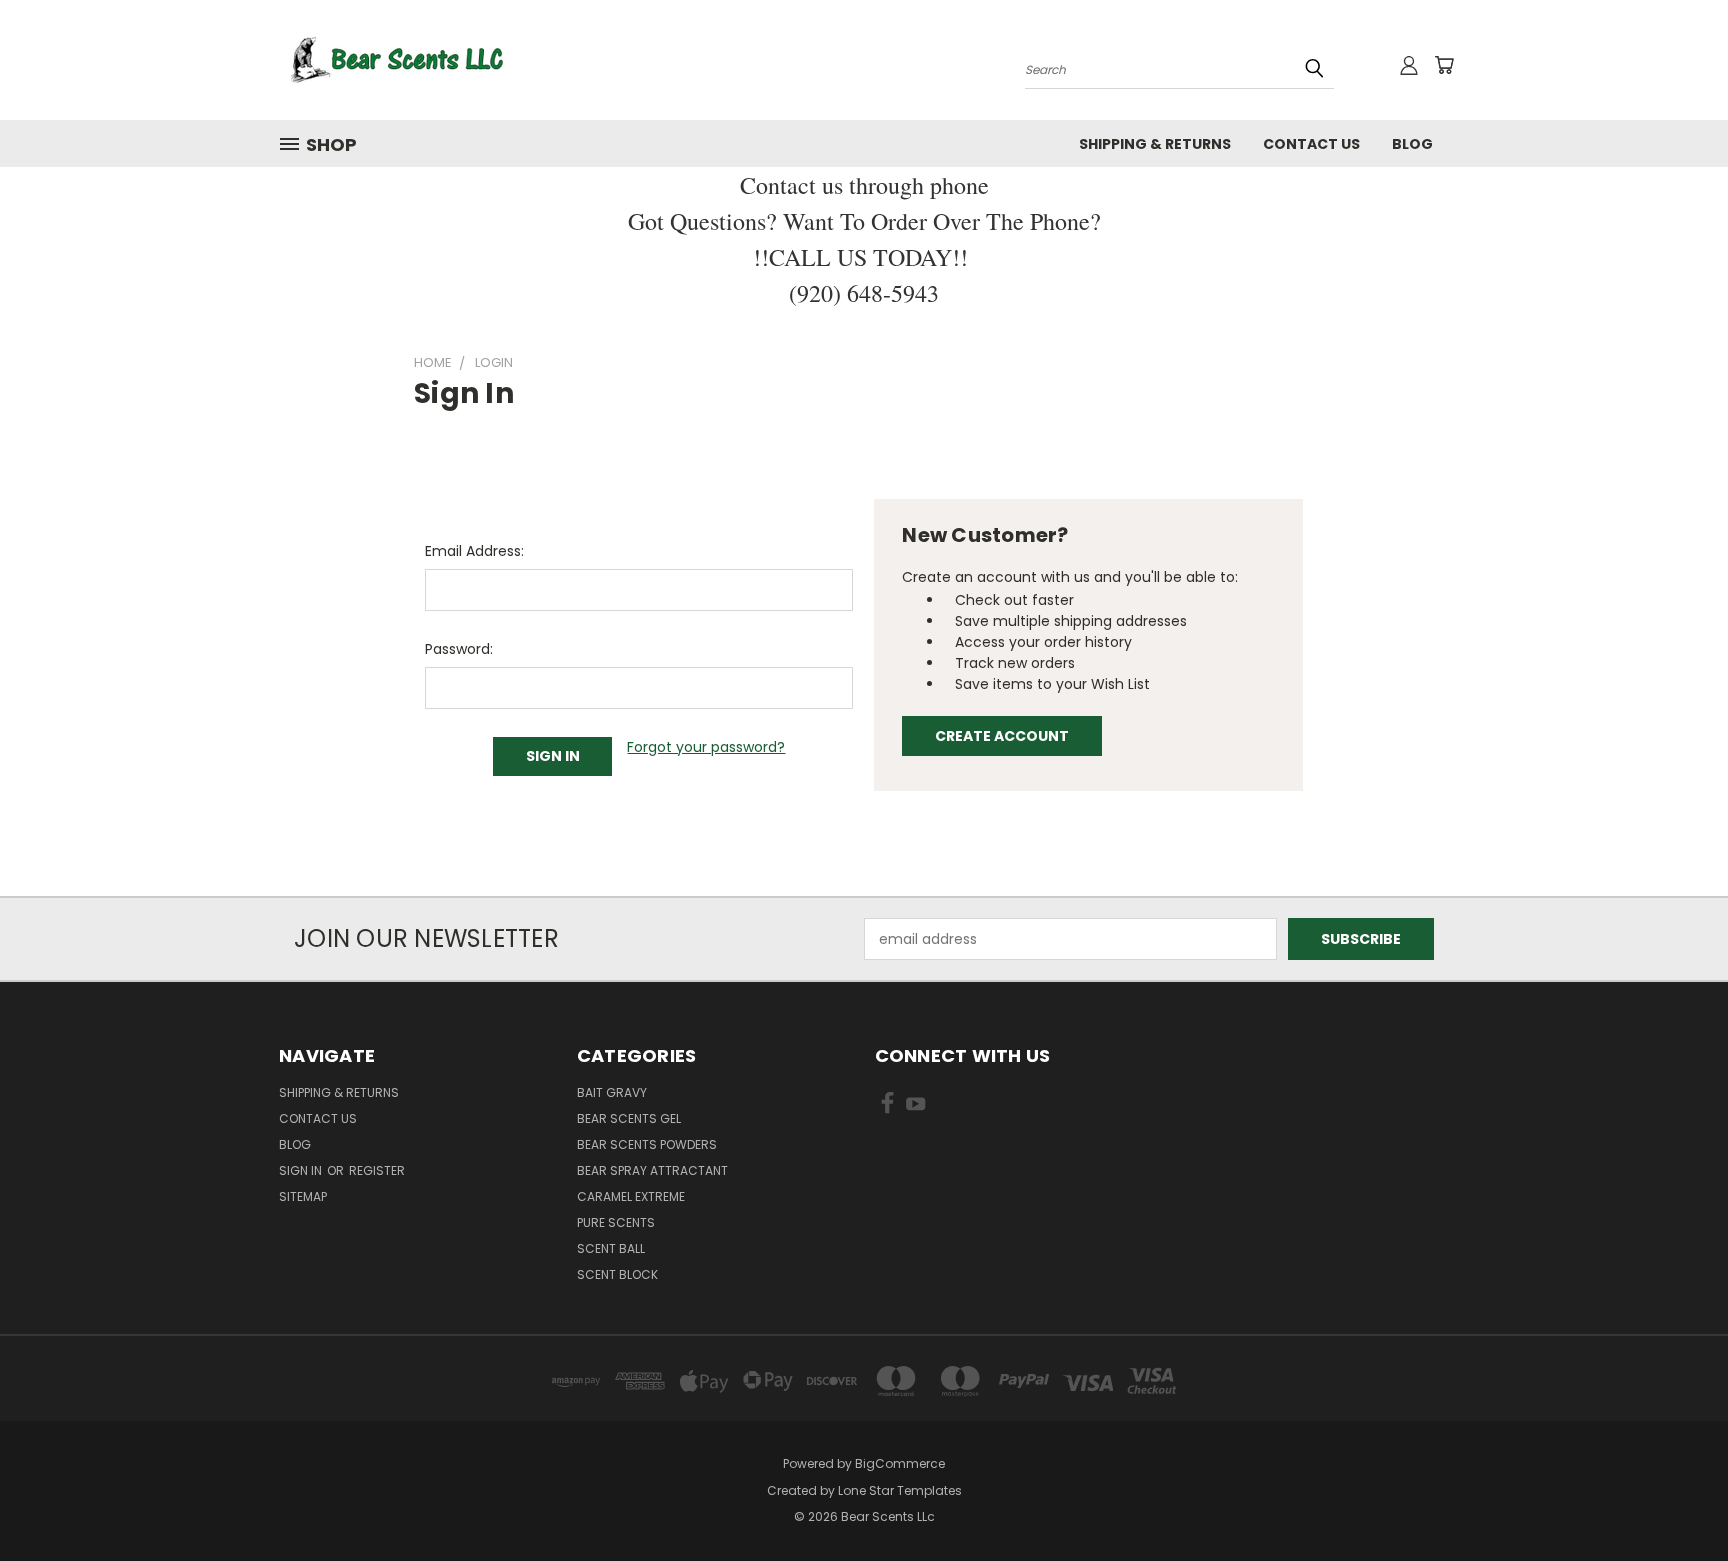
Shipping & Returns (1155, 144)
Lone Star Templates (900, 1490)
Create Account (1002, 736)
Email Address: (474, 551)
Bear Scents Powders (647, 1144)
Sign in (302, 1170)
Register (377, 1170)
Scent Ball (611, 1248)
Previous (1675, 1498)
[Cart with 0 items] (1444, 65)
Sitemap (303, 1196)
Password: (459, 649)
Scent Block (617, 1274)
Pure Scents (616, 1222)
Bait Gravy (612, 1092)
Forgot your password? (706, 747)
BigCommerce (900, 1463)
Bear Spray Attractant (652, 1170)
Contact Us (1311, 144)
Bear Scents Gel (629, 1118)
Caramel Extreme (631, 1196)
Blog (1412, 144)
